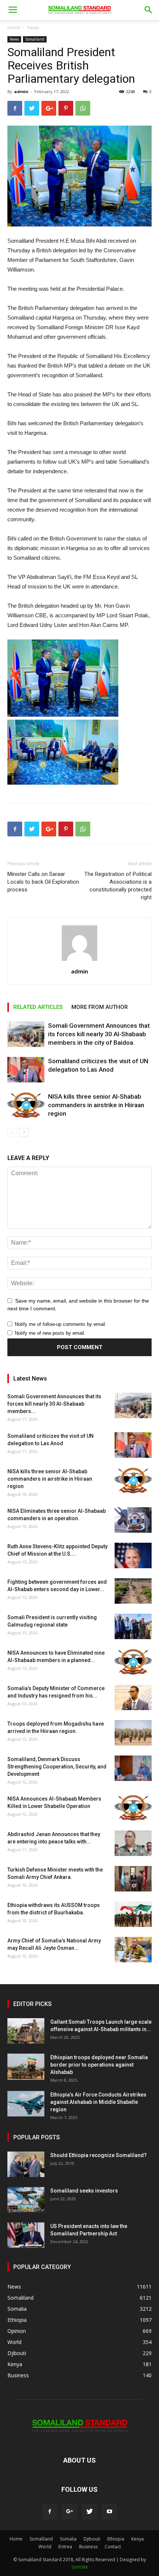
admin (21, 91)
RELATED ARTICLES (38, 1007)
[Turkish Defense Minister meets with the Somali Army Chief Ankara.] (133, 1879)
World (45, 2547)
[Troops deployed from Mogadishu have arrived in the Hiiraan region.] (133, 1733)
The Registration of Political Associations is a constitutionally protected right (118, 886)
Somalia (68, 2539)
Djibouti (92, 2539)
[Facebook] (50, 2512)
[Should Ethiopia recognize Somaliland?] (26, 2164)
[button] (149, 10)
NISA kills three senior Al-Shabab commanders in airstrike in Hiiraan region (96, 1105)
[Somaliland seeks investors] (26, 2200)
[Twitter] (89, 2512)
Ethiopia (116, 2539)
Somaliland (35, 39)
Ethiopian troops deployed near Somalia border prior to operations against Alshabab (99, 2065)
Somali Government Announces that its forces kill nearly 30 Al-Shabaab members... (54, 1404)
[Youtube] (109, 2512)
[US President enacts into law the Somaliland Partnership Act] (26, 2235)
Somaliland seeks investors (84, 2191)
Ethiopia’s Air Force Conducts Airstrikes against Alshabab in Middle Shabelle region (98, 2102)
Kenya (138, 2539)
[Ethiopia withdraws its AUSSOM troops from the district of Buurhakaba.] (133, 1914)
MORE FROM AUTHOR (100, 1007)
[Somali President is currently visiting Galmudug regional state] (133, 1626)
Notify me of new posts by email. (50, 1333)
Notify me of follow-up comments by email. (61, 1324)
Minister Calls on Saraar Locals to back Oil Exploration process (43, 882)
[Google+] (70, 2512)
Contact (113, 2547)
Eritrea (65, 2547)
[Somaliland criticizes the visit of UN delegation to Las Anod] (26, 1070)
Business (88, 2547)
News (33, 28)
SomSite (80, 2567)
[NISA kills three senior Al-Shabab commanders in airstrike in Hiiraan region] (26, 1105)
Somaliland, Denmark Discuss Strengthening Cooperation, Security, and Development (57, 1767)
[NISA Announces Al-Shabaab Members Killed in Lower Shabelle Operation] (133, 1808)
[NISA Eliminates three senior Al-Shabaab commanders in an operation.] (133, 1520)
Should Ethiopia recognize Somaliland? (99, 2155)
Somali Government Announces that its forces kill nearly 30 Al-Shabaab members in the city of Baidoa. (99, 1034)
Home (14, 28)
